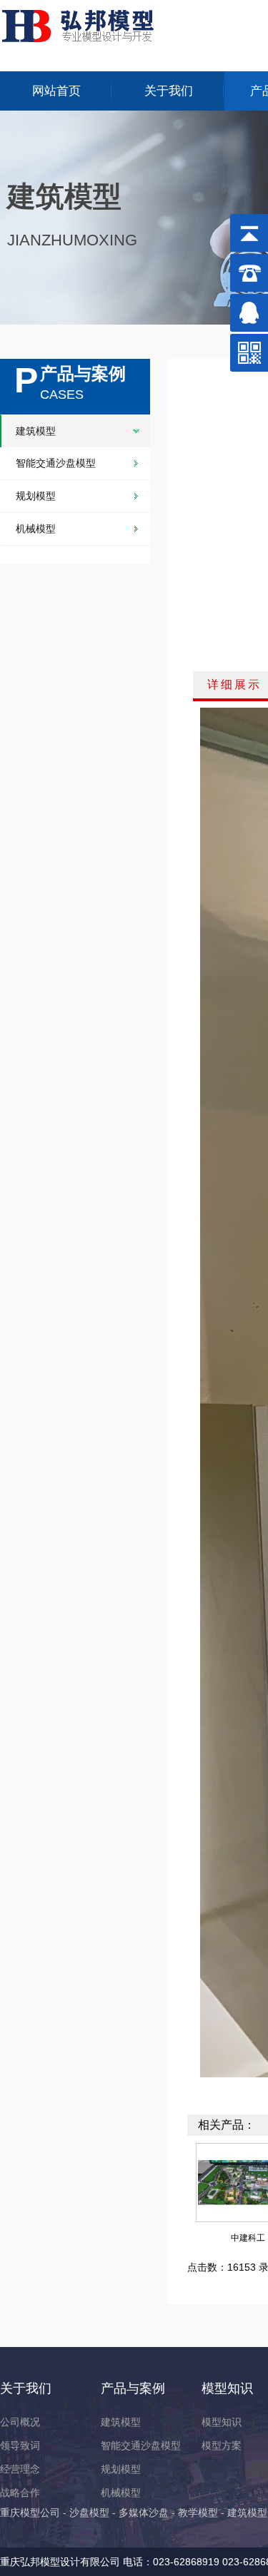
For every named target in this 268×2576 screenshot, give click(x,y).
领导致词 (20, 2445)
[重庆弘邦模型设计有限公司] (88, 24)
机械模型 (36, 529)
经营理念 (20, 2469)
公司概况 (20, 2422)
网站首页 (56, 91)
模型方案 (222, 2445)
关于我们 (169, 91)
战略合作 (20, 2493)
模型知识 (227, 2388)
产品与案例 (133, 2388)
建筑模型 (36, 431)
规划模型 (36, 496)
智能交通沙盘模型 (56, 463)
